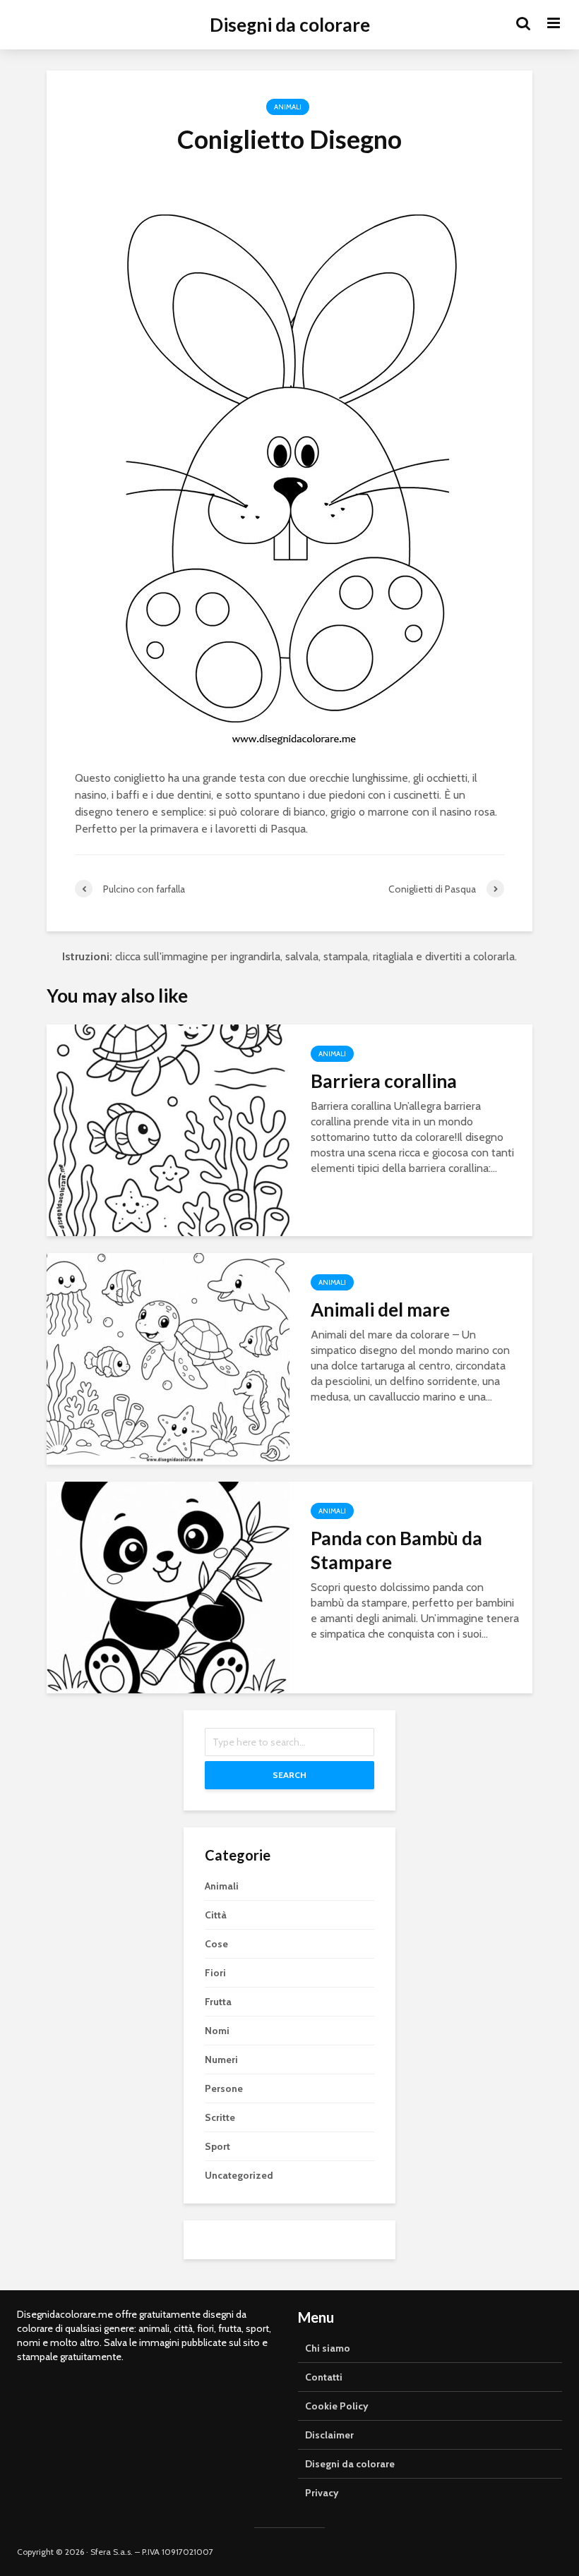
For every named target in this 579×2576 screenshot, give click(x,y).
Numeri (221, 2060)
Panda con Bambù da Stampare (396, 1550)
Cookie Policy (337, 2406)
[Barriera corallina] (168, 1129)
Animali (288, 107)
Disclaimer (329, 2435)
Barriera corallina (384, 1081)
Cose (216, 1944)
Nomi (217, 2031)
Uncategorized (239, 2175)
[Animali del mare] (168, 1358)
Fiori (215, 1973)
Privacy (322, 2493)
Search (289, 1775)
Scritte (220, 2117)
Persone (224, 2088)
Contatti (324, 2377)
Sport (217, 2146)
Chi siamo (328, 2348)
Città (216, 1915)
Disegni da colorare (290, 25)
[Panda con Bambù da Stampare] (168, 1586)
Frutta (218, 2002)
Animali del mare (380, 1310)
